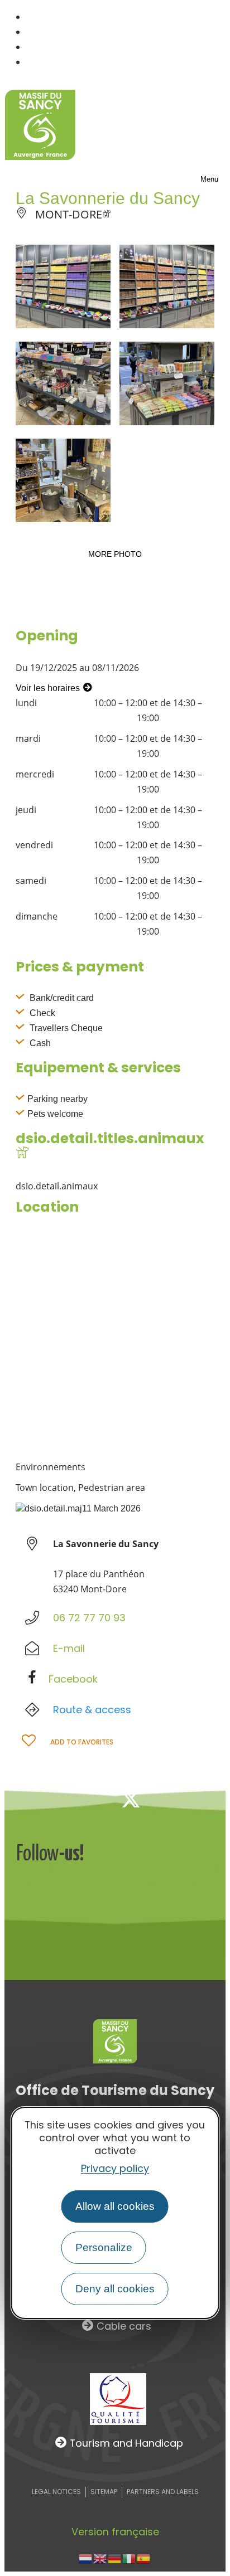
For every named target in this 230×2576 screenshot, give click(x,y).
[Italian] (130, 2558)
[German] (115, 2558)
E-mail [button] (69, 1648)
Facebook (73, 1679)
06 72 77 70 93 (89, 1618)
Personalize (104, 2247)
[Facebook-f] (94, 1799)
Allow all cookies (115, 2206)
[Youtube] (204, 1799)
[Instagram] (167, 1799)
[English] (100, 2558)
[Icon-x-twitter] (131, 1799)
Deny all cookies (115, 2289)
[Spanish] (144, 2558)
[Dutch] (86, 2558)
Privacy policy (115, 2168)
